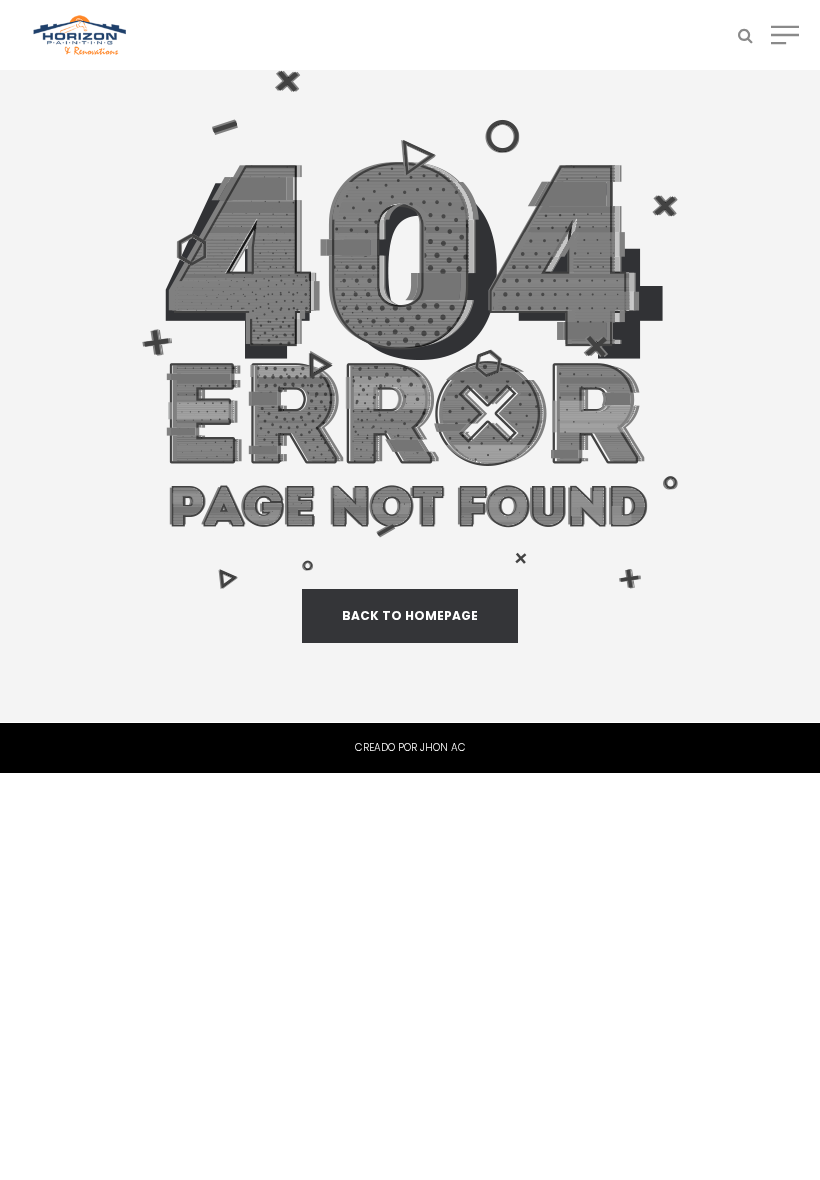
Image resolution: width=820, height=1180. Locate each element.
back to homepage (410, 615)
